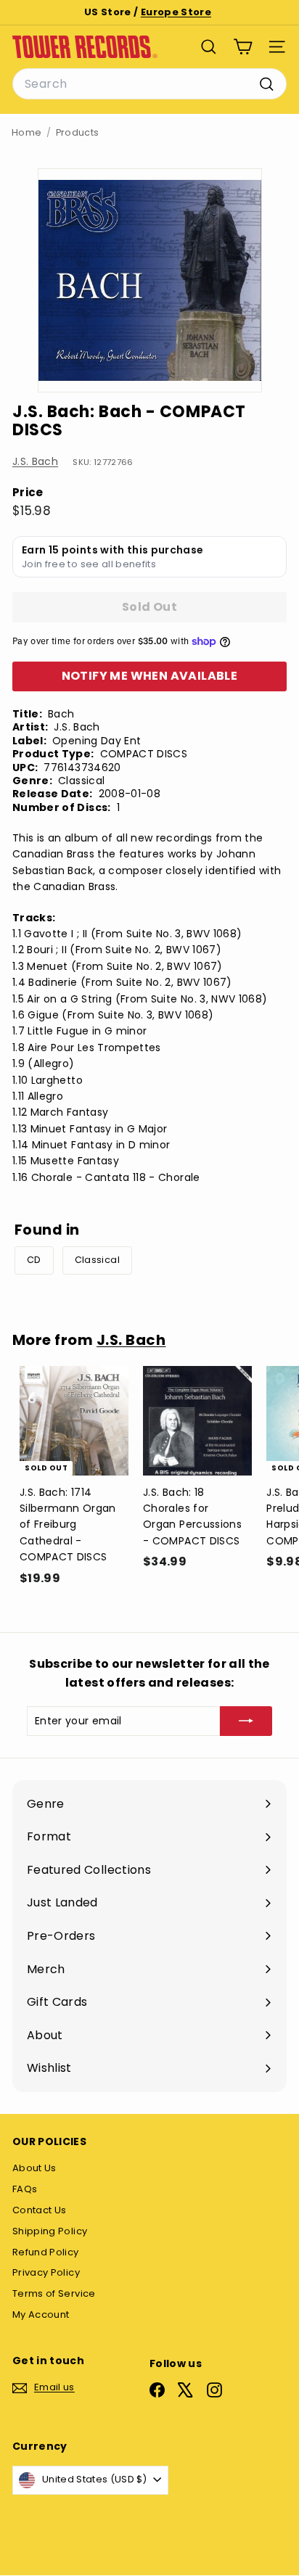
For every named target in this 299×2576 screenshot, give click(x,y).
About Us (34, 2168)
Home (26, 132)
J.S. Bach (35, 461)
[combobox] (149, 84)
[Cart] (243, 47)
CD (34, 1260)
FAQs (25, 2189)
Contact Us (40, 2210)
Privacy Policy (46, 2272)
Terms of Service (54, 2293)
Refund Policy (46, 2252)
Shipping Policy (50, 2231)
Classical (97, 1260)
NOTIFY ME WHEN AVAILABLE (150, 676)
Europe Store (176, 12)
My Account (41, 2314)
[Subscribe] (246, 1721)
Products (78, 132)
